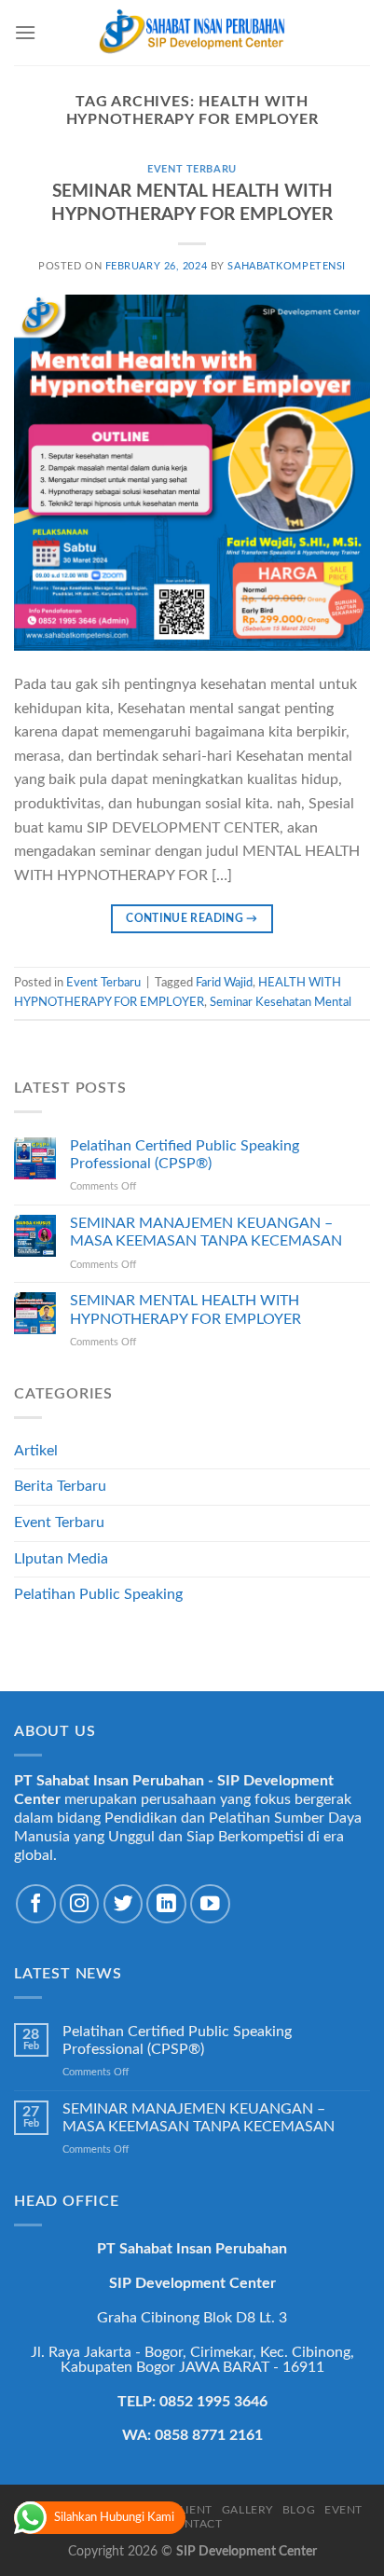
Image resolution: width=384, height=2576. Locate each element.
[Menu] (25, 32)
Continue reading (192, 918)
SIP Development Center (247, 2551)
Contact (194, 2524)
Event (343, 2510)
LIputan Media (61, 1559)
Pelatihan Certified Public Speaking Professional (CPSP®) (185, 1155)
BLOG (299, 2510)
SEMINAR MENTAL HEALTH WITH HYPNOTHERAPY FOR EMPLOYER (185, 1309)
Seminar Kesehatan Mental (281, 1002)
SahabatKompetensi (287, 266)
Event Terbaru (192, 169)
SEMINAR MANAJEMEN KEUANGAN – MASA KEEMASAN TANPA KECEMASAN (206, 1232)
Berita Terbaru (60, 1486)
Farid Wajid (224, 983)
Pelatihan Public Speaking (98, 1594)
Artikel (36, 1451)
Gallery (247, 2510)
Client (192, 2510)
